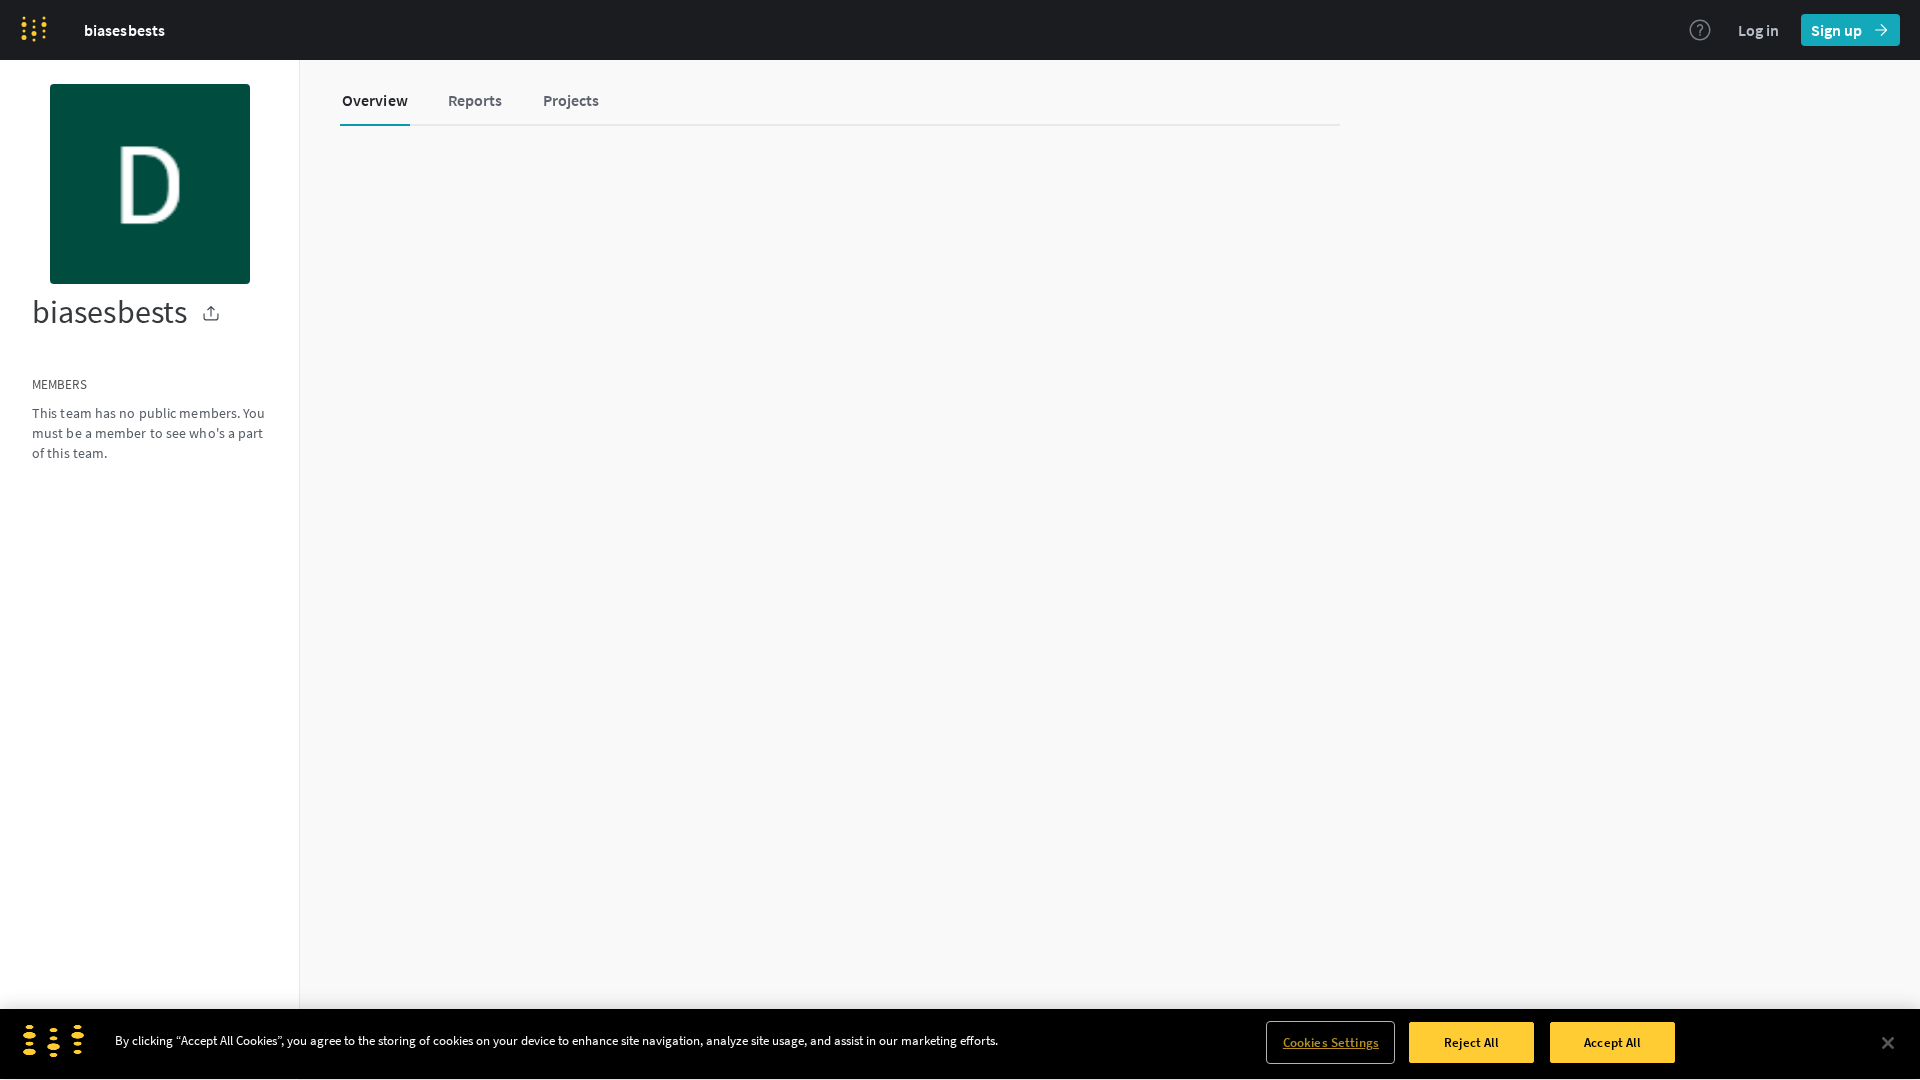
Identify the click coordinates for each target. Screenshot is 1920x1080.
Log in (1758, 30)
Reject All (1471, 1042)
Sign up (1836, 30)
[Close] (1888, 1043)
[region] (960, 1044)
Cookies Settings (1331, 1042)
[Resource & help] (1700, 30)
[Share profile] (211, 313)
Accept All (1612, 1042)
